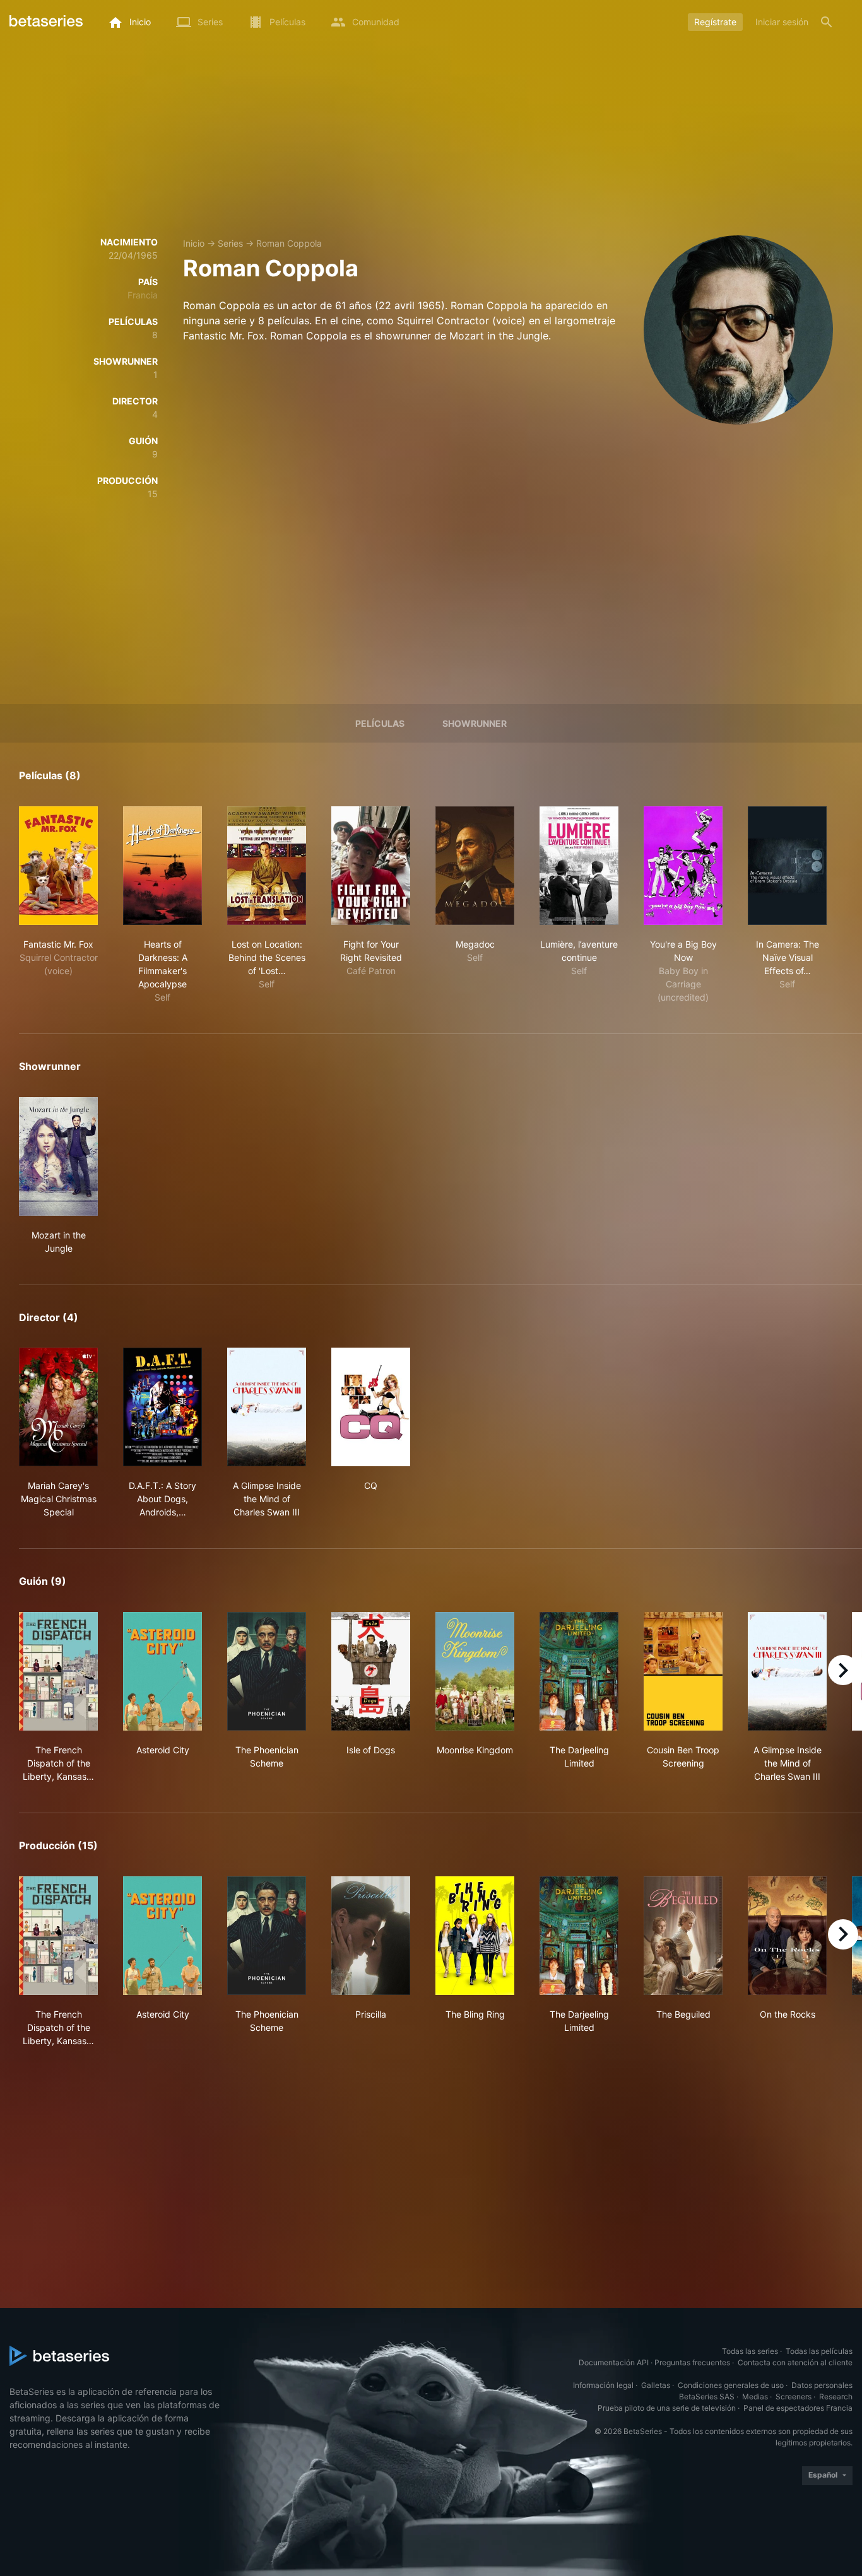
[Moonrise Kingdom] (475, 1671)
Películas (380, 723)
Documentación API (614, 2362)
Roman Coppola (289, 243)
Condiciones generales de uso (731, 2385)
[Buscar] (827, 22)
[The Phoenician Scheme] (267, 1671)
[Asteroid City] (162, 1671)
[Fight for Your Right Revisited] (371, 866)
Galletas (656, 2385)
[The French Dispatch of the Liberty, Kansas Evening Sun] (58, 1671)
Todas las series (750, 2351)
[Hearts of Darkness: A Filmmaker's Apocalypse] (162, 866)
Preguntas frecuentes (692, 2362)
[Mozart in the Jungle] (58, 1156)
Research (836, 2397)
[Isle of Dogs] (371, 1671)
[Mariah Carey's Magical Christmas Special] (58, 1407)
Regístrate (715, 22)
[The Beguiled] (683, 1936)
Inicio (194, 243)
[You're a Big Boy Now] (683, 866)
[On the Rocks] (787, 1936)
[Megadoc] (475, 866)
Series (230, 243)
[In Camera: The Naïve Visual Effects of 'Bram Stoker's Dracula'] (787, 866)
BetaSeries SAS (707, 2397)
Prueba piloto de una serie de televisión (667, 2408)
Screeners (794, 2397)
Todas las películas (819, 2351)
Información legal (603, 2385)
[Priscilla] (371, 1936)
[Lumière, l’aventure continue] (579, 866)
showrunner (475, 723)
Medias (755, 2397)
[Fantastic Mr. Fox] (58, 866)
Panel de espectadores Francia (798, 2408)
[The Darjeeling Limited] (579, 1671)
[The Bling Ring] (475, 1936)
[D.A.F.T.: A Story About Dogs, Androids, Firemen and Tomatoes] (162, 1407)
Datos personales (822, 2385)
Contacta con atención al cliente (795, 2362)
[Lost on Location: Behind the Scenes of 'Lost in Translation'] (267, 866)
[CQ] (371, 1407)
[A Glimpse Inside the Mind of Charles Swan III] (267, 1407)
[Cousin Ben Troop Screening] (683, 1671)
